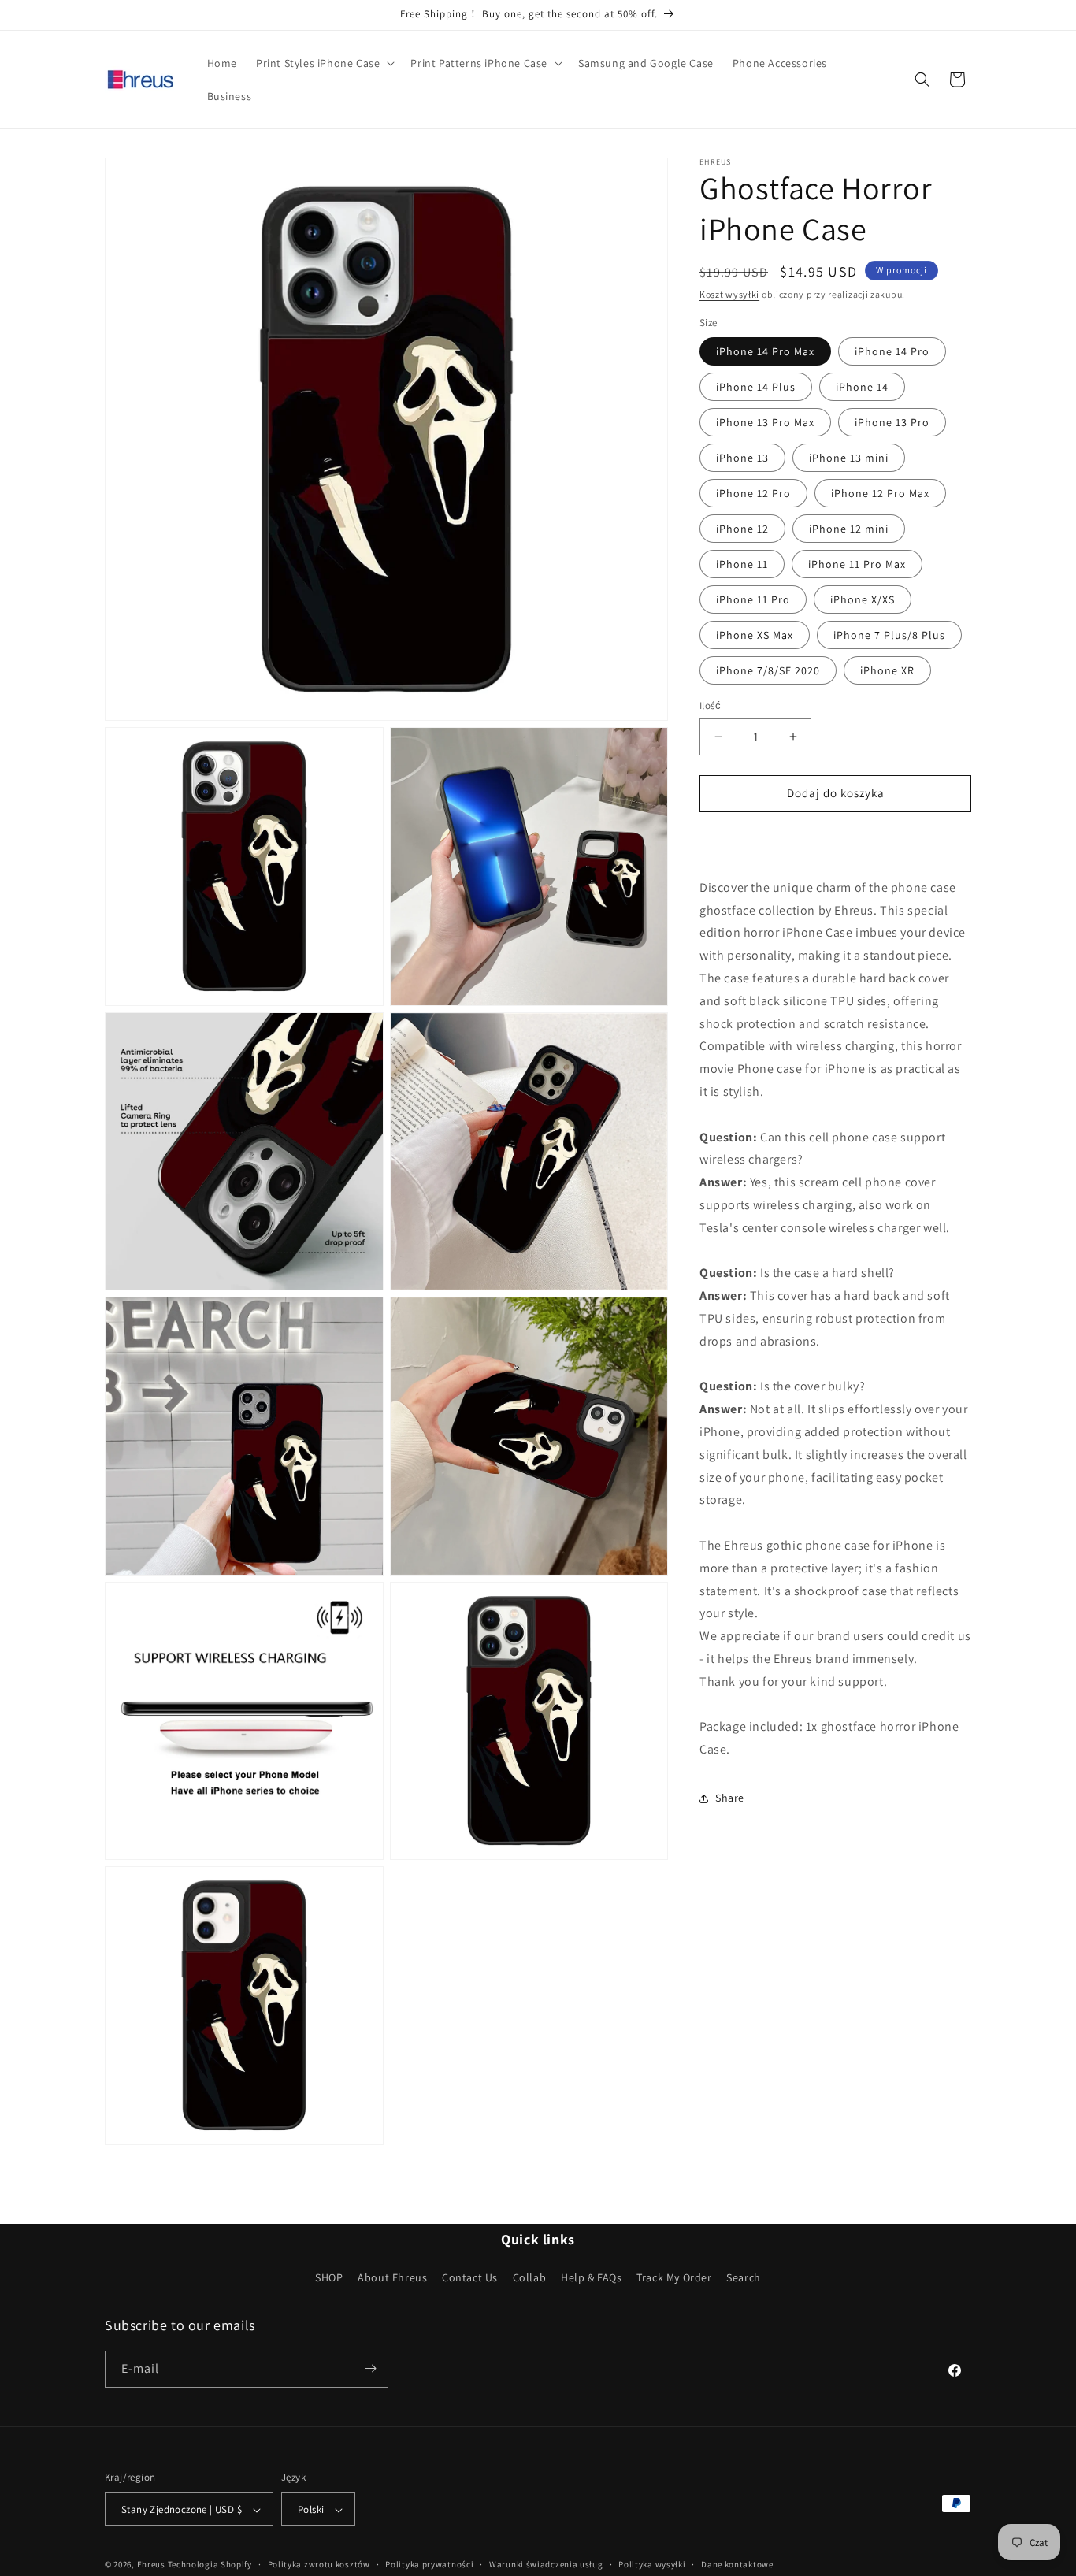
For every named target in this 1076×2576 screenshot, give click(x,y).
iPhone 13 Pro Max (765, 422)
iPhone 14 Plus (756, 387)
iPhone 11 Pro (753, 599)
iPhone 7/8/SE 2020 (768, 670)
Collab (530, 2278)
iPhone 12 (742, 529)
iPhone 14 (862, 387)
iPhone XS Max (755, 635)
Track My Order (674, 2278)
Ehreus (151, 2565)
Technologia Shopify (210, 2565)
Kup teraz (836, 839)
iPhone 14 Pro (892, 351)
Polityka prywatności (429, 2564)
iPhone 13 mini (849, 458)
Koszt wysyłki (729, 294)
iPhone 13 (742, 458)
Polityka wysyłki (652, 2564)
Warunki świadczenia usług (546, 2564)
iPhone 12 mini (849, 529)
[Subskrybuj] (370, 2368)
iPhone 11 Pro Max (857, 564)
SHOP (329, 2278)
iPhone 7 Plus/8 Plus (889, 635)
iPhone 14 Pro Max (765, 351)
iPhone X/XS (863, 599)
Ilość (710, 705)
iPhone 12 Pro (753, 493)
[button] (324, 63)
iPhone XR (887, 670)
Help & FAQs (592, 2278)
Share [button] (730, 1798)
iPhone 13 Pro (892, 422)
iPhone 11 (742, 564)
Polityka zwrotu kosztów (319, 2564)
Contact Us (470, 2278)
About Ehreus (392, 2278)
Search (744, 2278)
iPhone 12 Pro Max (880, 493)
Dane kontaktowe (737, 2564)
